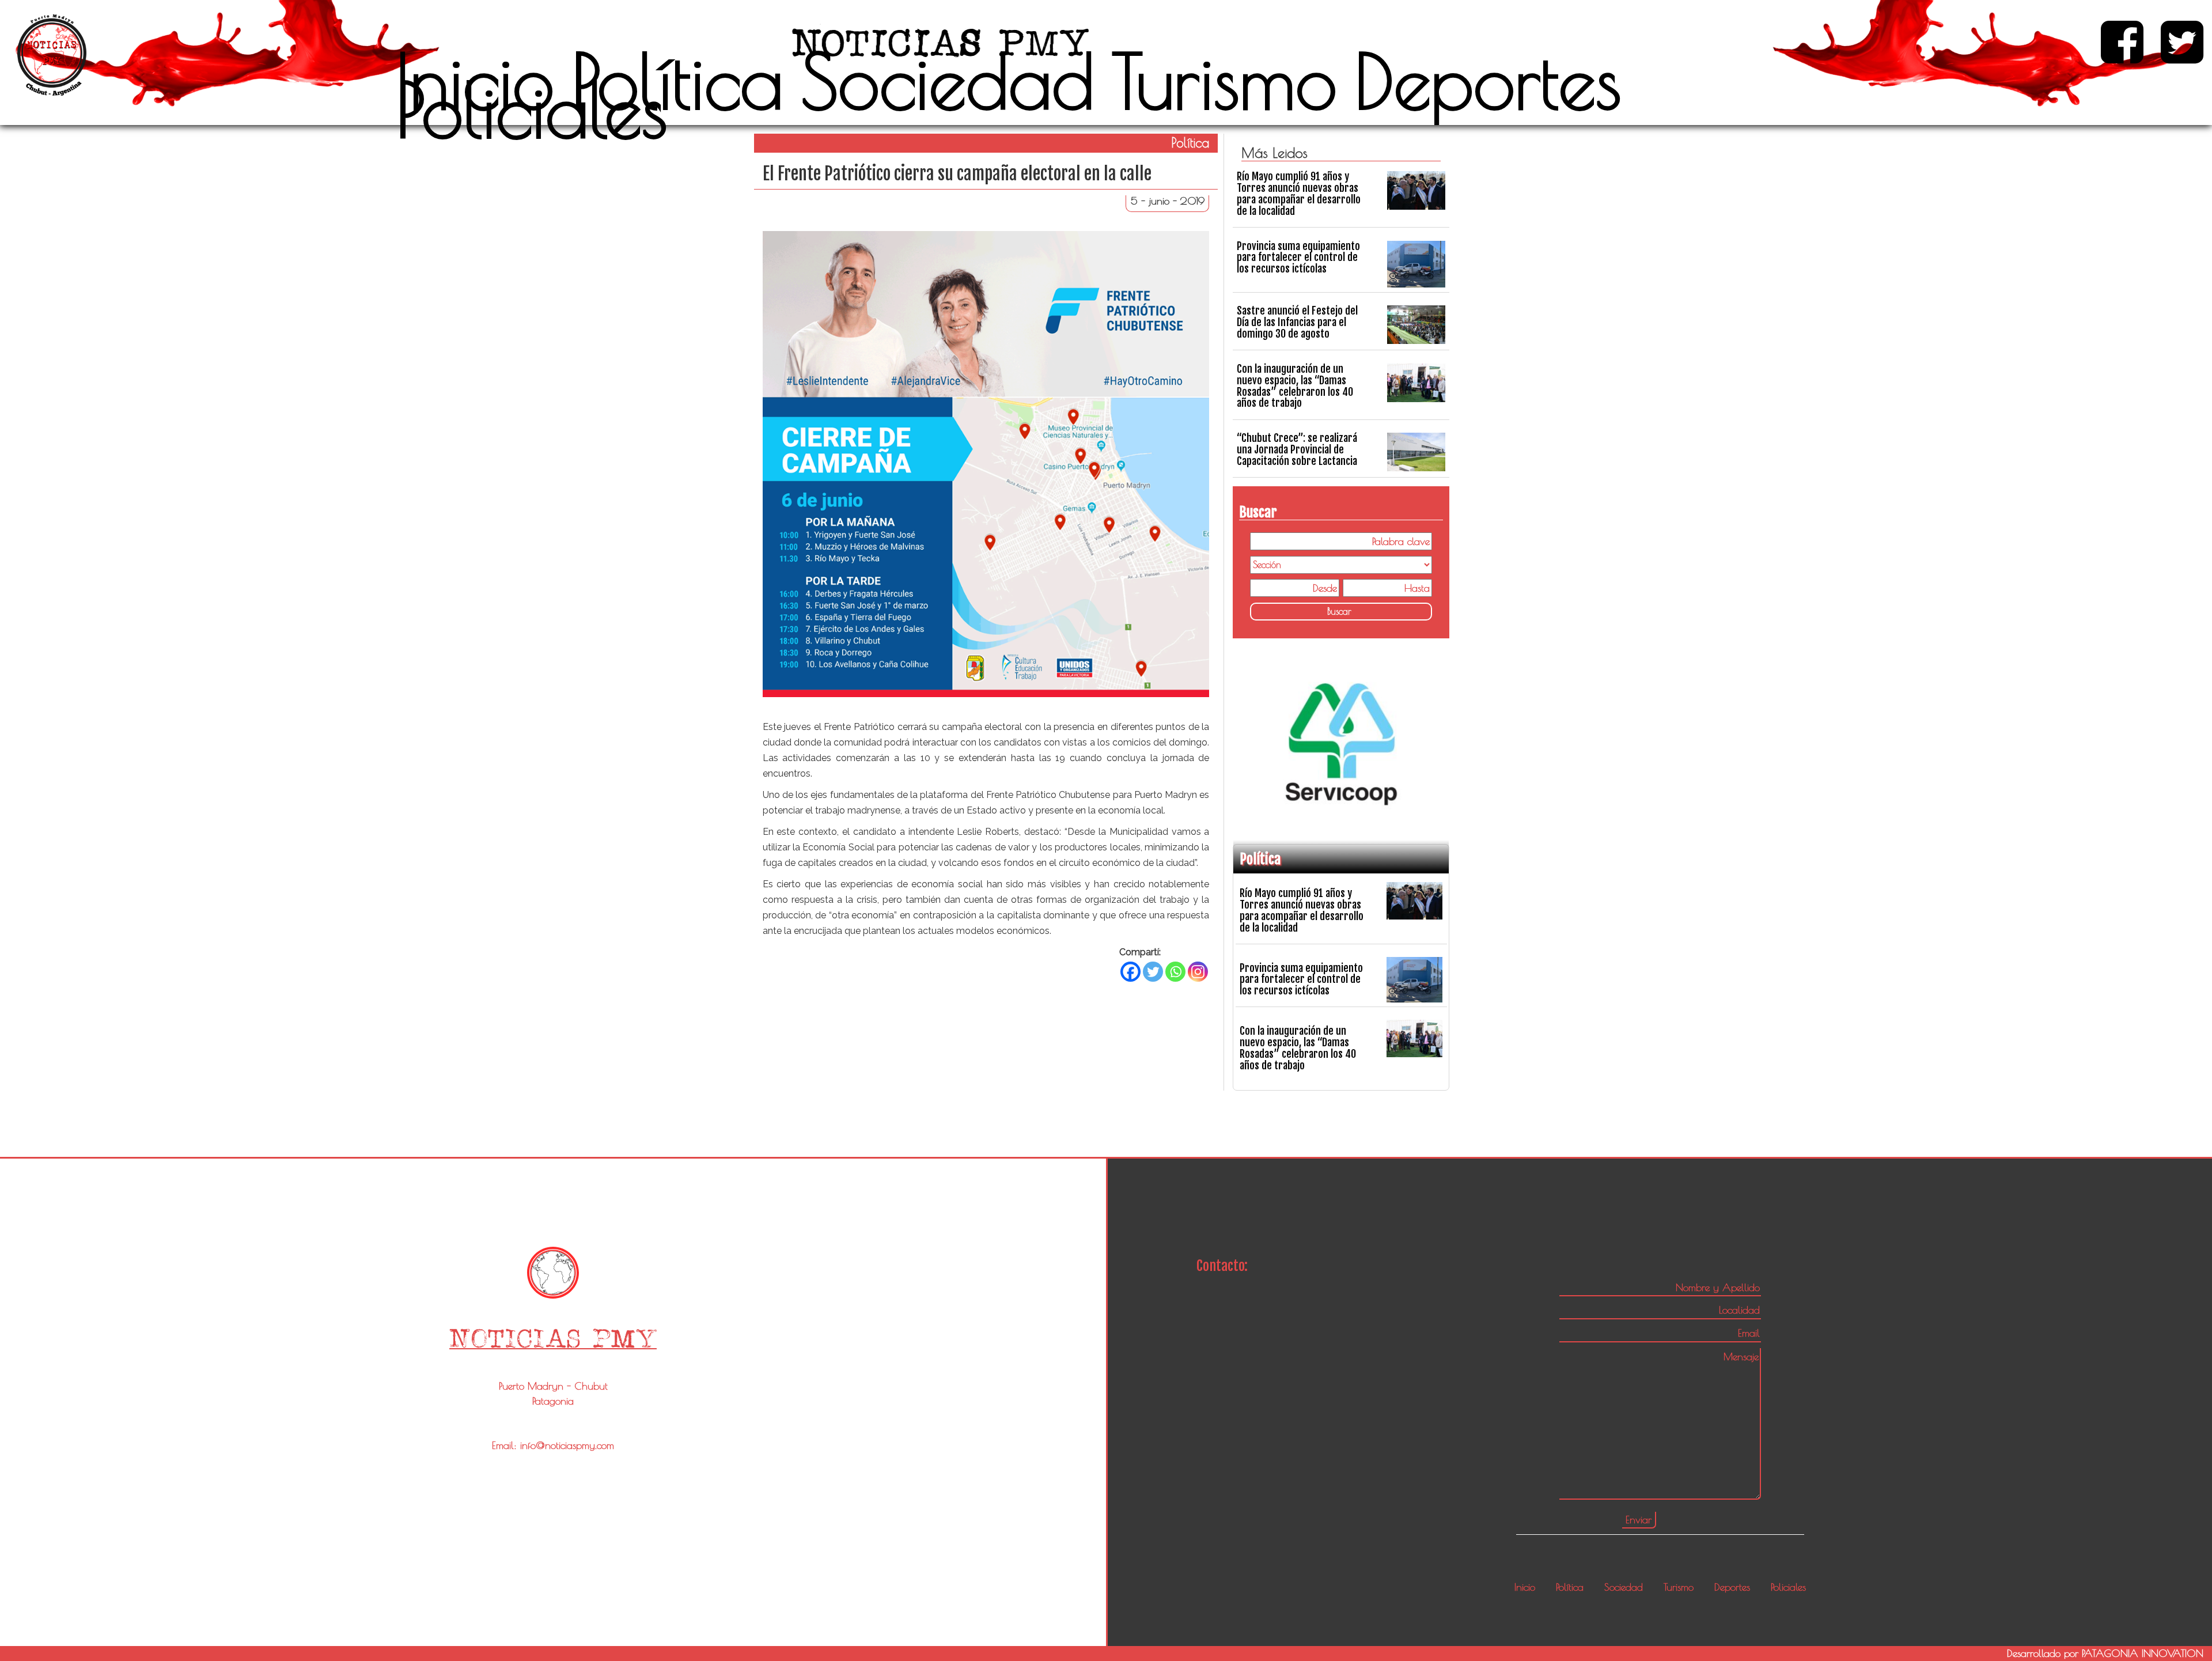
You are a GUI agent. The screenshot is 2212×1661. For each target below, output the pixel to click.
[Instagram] (1198, 972)
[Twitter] (1153, 972)
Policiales (532, 109)
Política (677, 81)
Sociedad (948, 81)
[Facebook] (1130, 972)
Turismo (1224, 81)
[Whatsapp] (1175, 972)
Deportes (1488, 81)
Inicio (475, 81)
